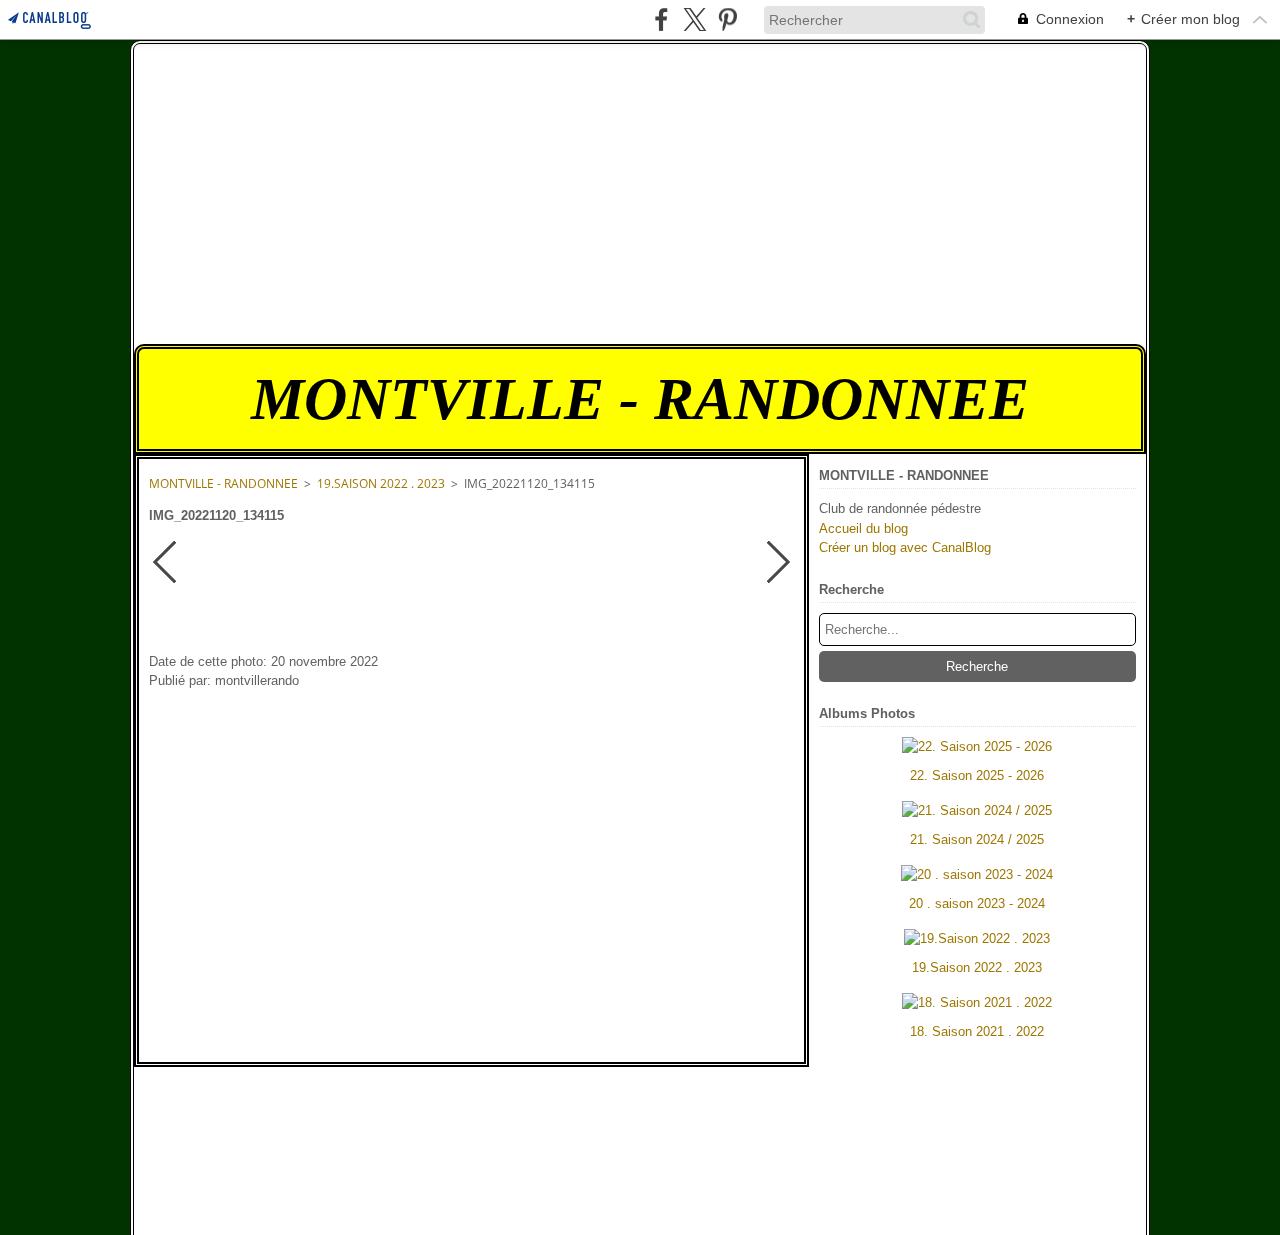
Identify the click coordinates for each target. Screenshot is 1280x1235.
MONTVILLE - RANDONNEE (223, 483)
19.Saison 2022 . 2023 (381, 483)
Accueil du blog (863, 528)
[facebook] (661, 19)
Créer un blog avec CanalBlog (905, 547)
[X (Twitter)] (694, 19)
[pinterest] (727, 19)
